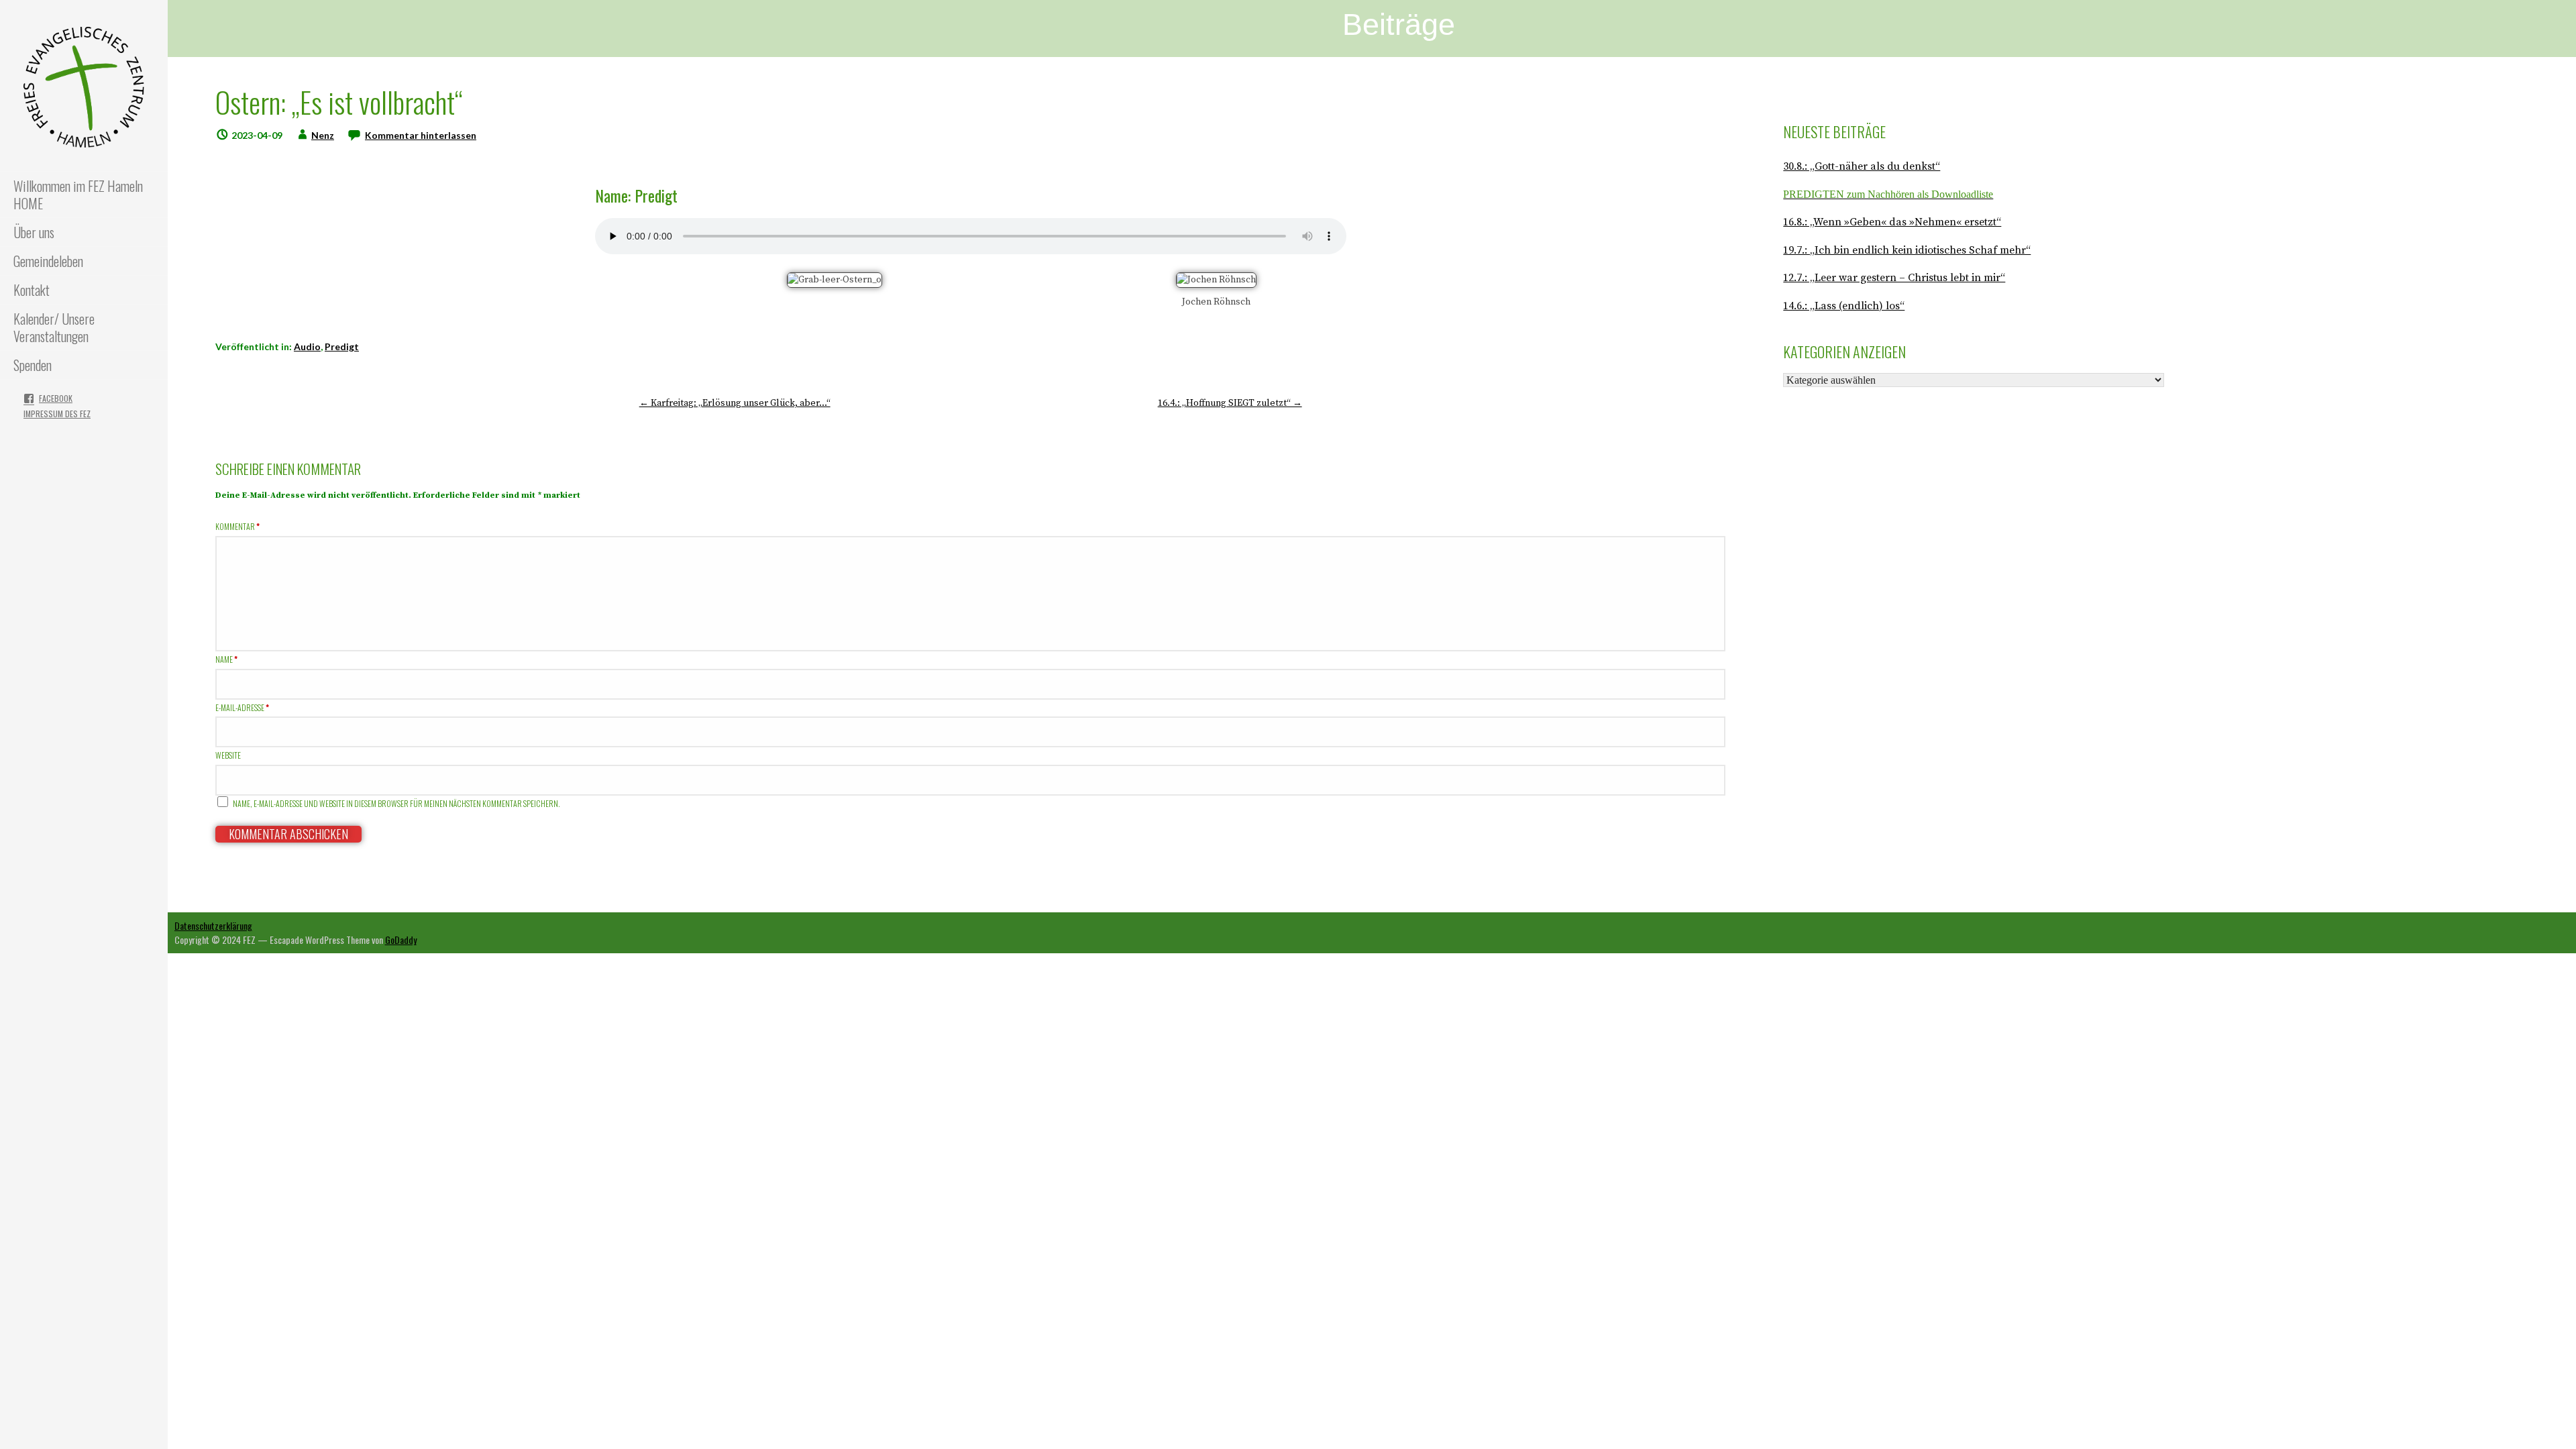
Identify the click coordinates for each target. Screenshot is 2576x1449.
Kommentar (237, 526)
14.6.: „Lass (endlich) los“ (1844, 306)
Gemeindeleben (48, 261)
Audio (307, 346)
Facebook (56, 398)
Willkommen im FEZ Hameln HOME (78, 195)
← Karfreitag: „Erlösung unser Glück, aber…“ (735, 403)
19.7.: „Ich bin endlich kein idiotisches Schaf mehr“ (1907, 250)
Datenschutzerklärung (213, 925)
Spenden (33, 365)
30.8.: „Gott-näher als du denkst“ (1862, 166)
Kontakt (32, 290)
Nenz (323, 135)
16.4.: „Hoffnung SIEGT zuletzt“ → (1230, 403)
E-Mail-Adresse (242, 707)
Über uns (34, 232)
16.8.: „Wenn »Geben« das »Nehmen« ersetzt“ (1892, 222)
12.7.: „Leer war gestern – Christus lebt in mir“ (1894, 278)
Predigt (342, 346)
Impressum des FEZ (57, 414)
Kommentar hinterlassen (421, 135)
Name (226, 659)
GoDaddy (401, 940)
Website (228, 755)
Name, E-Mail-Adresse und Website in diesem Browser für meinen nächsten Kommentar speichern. (396, 803)
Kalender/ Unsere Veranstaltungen (54, 327)
